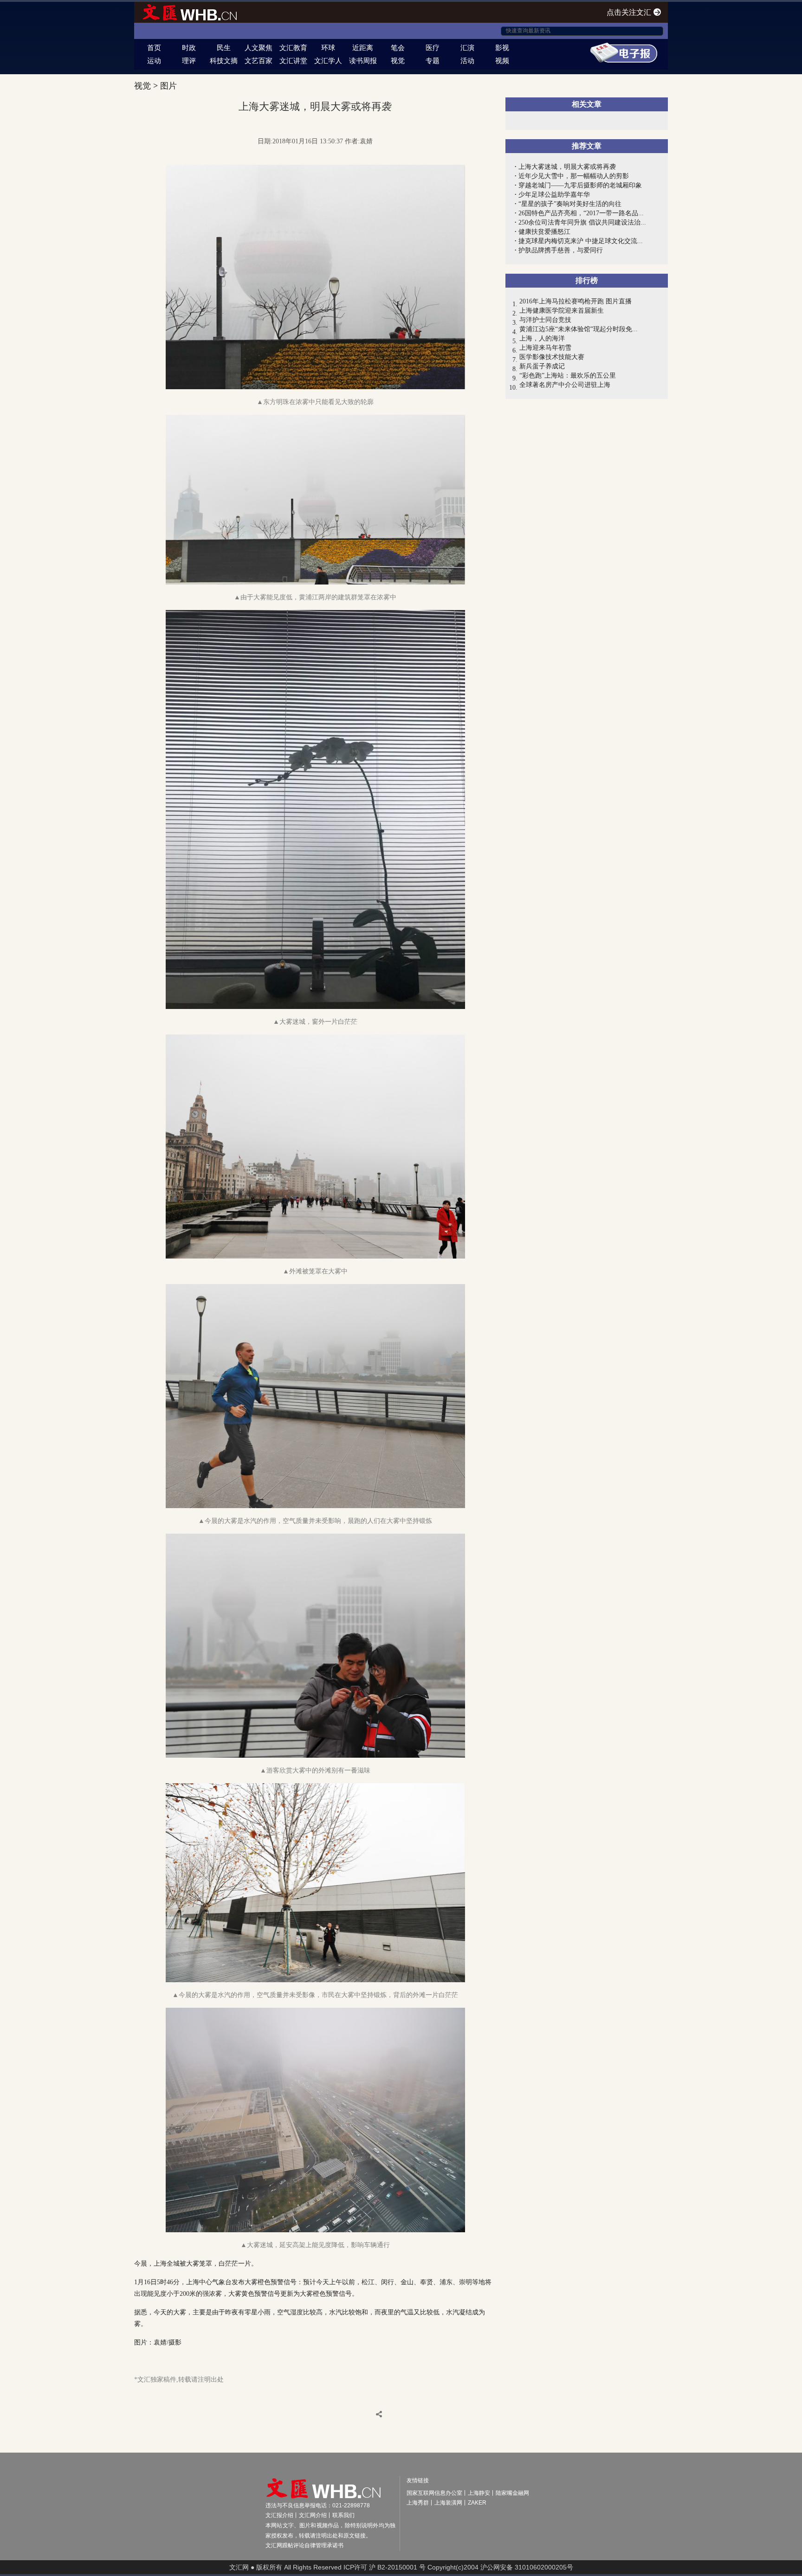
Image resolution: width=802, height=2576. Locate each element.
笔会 (398, 48)
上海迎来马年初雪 (545, 348)
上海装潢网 (448, 2503)
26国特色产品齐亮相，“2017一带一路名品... (581, 213)
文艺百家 (259, 61)
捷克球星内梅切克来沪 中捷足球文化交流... (581, 241)
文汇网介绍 (313, 2515)
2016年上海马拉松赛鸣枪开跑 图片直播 (576, 301)
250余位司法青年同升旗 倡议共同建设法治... (582, 222)
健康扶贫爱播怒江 (544, 232)
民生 (224, 48)
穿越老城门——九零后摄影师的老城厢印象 (580, 185)
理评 (189, 61)
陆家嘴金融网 (512, 2493)
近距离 (363, 48)
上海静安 (479, 2493)
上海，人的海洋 (542, 338)
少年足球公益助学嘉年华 (554, 195)
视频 (502, 61)
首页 (154, 48)
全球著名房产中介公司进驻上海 (565, 385)
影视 (502, 48)
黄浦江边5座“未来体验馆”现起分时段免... (579, 329)
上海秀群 (418, 2503)
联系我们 (343, 2515)
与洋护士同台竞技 (545, 320)
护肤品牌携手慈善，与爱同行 (561, 250)
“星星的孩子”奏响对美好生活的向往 (570, 204)
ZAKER (477, 2503)
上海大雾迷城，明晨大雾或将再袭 (567, 167)
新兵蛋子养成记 (542, 366)
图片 (168, 86)
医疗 (433, 48)
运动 (154, 61)
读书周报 (363, 61)
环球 (328, 48)
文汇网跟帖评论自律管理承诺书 (304, 2545)
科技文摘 (224, 61)
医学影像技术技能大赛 (552, 357)
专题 (433, 61)
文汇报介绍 (279, 2515)
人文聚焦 (259, 48)
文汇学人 (328, 61)
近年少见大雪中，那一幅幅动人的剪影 (574, 176)
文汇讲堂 (293, 61)
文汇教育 (293, 48)
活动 (467, 61)
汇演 (467, 48)
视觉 (398, 61)
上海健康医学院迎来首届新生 (562, 311)
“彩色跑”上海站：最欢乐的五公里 (568, 376)
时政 (189, 48)
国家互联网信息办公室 (434, 2493)
